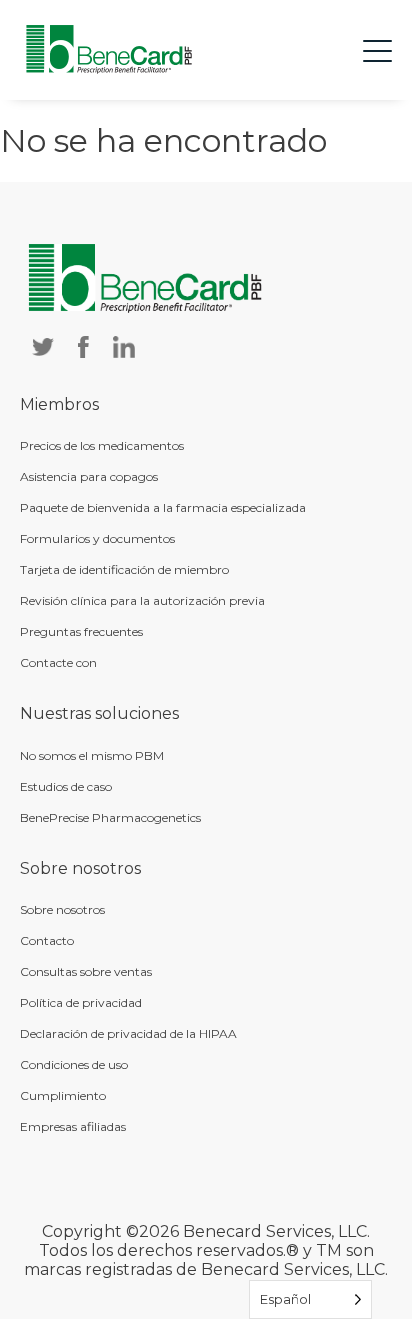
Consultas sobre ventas (86, 971)
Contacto (47, 940)
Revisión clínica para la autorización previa (142, 600)
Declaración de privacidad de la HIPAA (128, 1033)
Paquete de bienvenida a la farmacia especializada (163, 507)
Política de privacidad (81, 1002)
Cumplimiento (63, 1095)
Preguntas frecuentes (81, 631)
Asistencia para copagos (89, 476)
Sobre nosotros (62, 909)
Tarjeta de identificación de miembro (124, 569)
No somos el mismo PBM (92, 755)
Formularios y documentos (97, 538)
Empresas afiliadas (73, 1126)
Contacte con (58, 662)
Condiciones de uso (74, 1064)
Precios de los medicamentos (102, 445)
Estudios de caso (66, 786)
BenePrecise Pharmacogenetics (110, 817)
